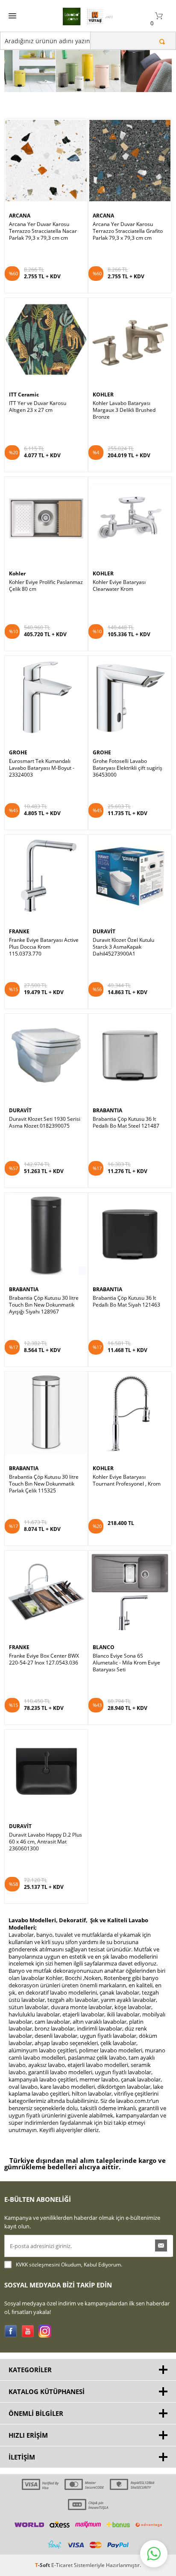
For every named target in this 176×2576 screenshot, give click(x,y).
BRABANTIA (107, 1110)
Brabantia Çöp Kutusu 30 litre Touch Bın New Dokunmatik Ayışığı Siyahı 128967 (44, 1305)
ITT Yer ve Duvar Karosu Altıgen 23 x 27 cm (38, 407)
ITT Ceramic (24, 395)
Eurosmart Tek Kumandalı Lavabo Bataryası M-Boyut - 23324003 (42, 768)
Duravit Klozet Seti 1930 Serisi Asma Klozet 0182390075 (45, 1123)
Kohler (17, 573)
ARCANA (20, 216)
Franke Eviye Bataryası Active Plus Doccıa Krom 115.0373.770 (44, 947)
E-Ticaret (62, 2565)
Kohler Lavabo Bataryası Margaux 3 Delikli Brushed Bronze (124, 410)
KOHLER (103, 395)
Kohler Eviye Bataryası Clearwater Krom (119, 586)
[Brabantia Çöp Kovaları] (88, 62)
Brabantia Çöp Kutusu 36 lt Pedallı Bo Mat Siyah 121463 (126, 1301)
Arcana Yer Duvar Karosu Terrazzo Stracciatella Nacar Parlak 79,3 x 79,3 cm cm (43, 231)
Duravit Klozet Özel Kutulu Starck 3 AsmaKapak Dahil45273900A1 (123, 947)
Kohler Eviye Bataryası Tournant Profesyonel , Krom (127, 1480)
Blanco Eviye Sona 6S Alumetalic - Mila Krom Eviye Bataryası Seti (126, 1663)
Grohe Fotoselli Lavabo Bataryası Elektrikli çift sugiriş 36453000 (128, 768)
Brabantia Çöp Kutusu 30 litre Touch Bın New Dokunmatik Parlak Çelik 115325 (44, 1484)
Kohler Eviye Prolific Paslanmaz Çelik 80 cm (46, 586)
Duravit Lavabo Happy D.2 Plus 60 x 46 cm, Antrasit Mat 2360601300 (45, 1842)
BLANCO (104, 1647)
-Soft (43, 2565)
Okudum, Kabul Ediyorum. (69, 2265)
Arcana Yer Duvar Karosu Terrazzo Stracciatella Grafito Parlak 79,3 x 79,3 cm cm (128, 231)
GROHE (18, 752)
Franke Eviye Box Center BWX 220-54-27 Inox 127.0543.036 (44, 1659)
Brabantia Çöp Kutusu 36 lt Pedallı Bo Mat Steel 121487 (126, 1123)
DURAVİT (104, 931)
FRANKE (19, 931)
